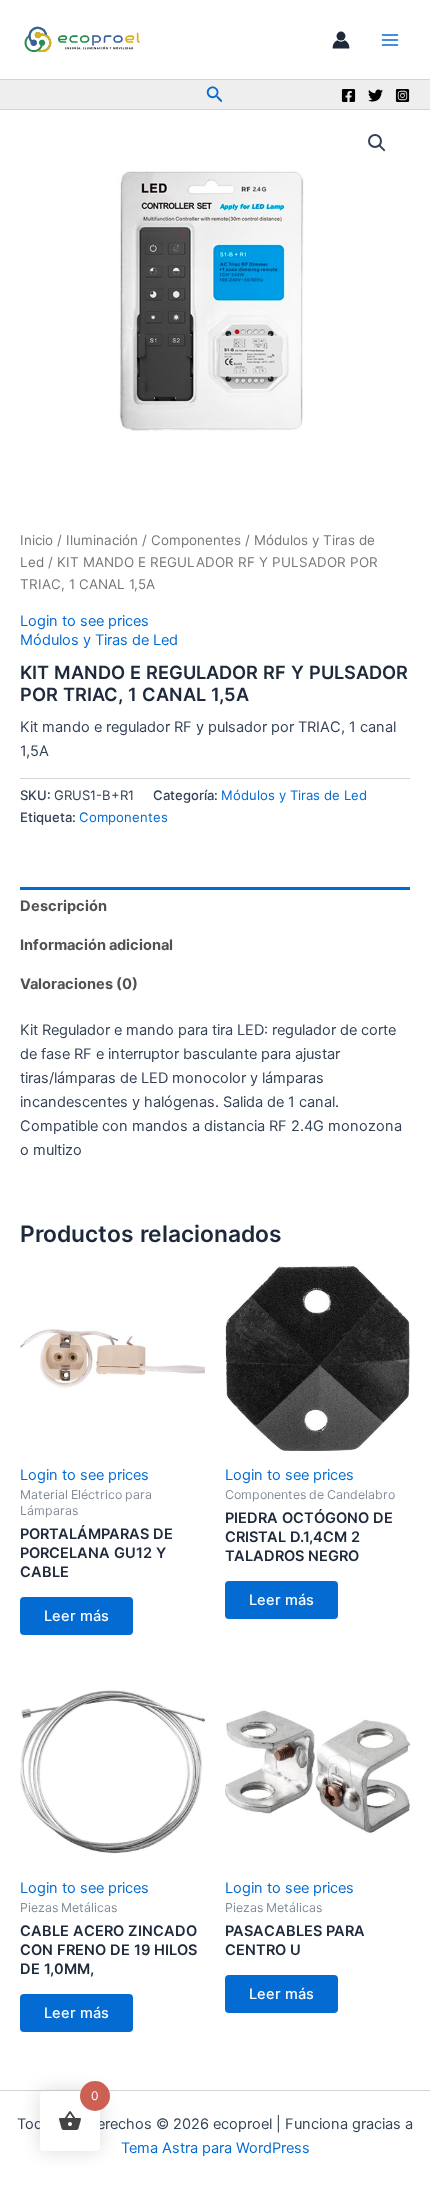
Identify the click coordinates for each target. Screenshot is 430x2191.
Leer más (76, 1616)
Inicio (36, 540)
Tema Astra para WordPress (215, 2148)
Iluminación (102, 540)
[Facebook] (348, 95)
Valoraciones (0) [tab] (79, 984)
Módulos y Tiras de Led (99, 640)
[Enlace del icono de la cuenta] (341, 40)
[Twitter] (375, 95)
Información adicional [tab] (96, 945)
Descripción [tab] (63, 906)
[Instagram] (402, 95)
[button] (215, 94)
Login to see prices (84, 621)
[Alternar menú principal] (390, 39)
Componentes (196, 540)
